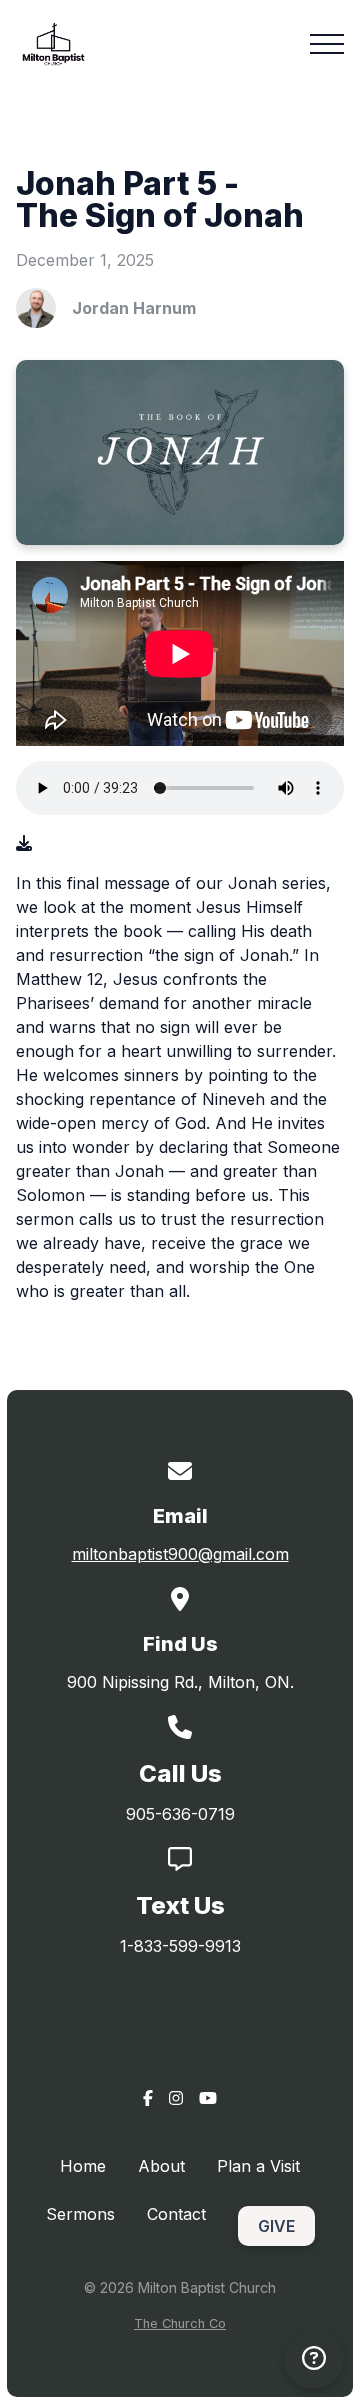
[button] (327, 44)
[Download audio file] (24, 843)
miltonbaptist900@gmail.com (180, 1554)
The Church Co (180, 2323)
